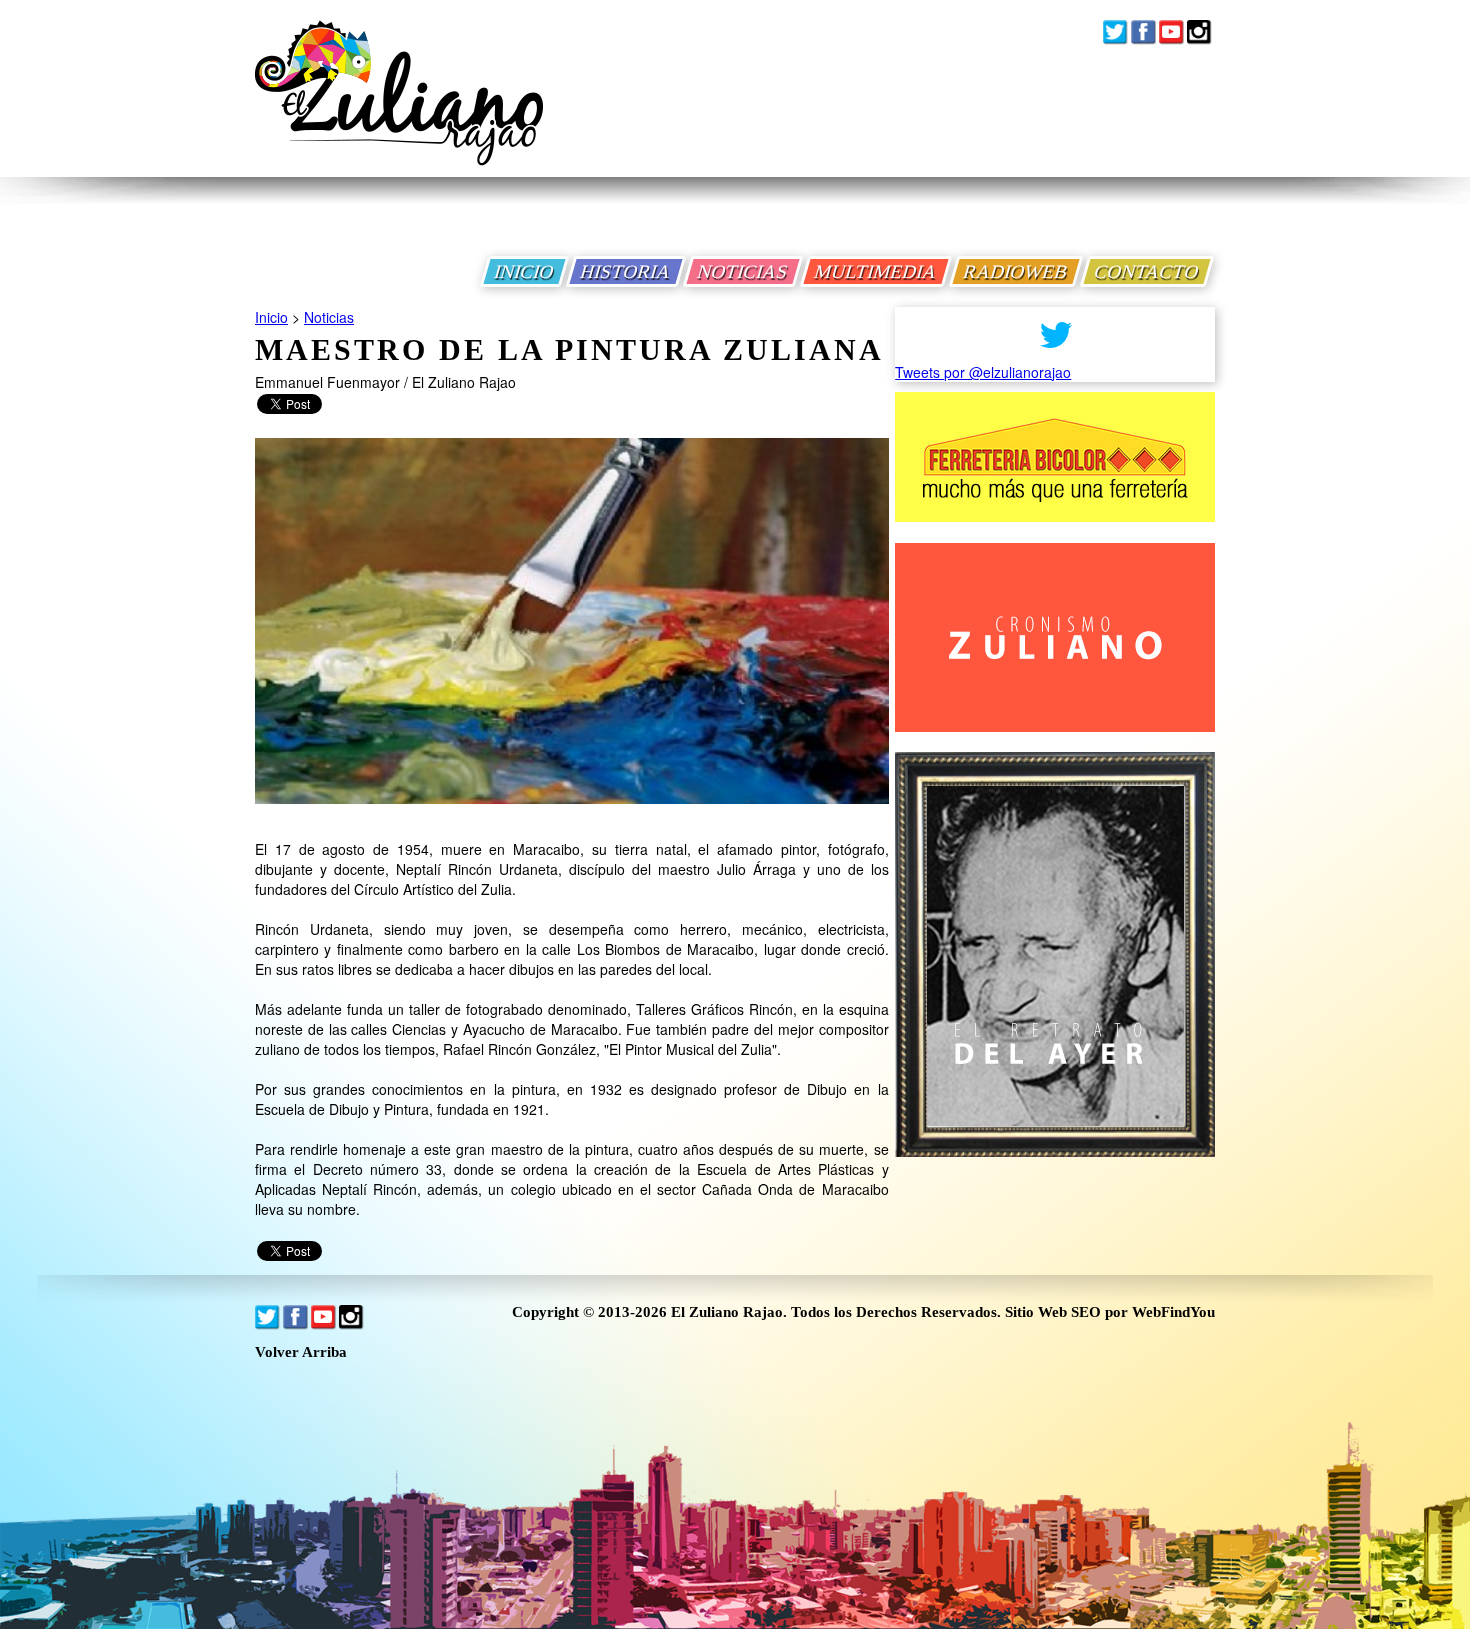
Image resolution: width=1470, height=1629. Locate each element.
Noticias (329, 317)
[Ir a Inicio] (399, 108)
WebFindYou (1173, 1312)
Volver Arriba (301, 1352)
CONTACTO (1147, 271)
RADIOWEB (1016, 271)
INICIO (524, 271)
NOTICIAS (743, 271)
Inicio (271, 317)
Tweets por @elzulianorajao (983, 372)
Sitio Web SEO (1053, 1312)
